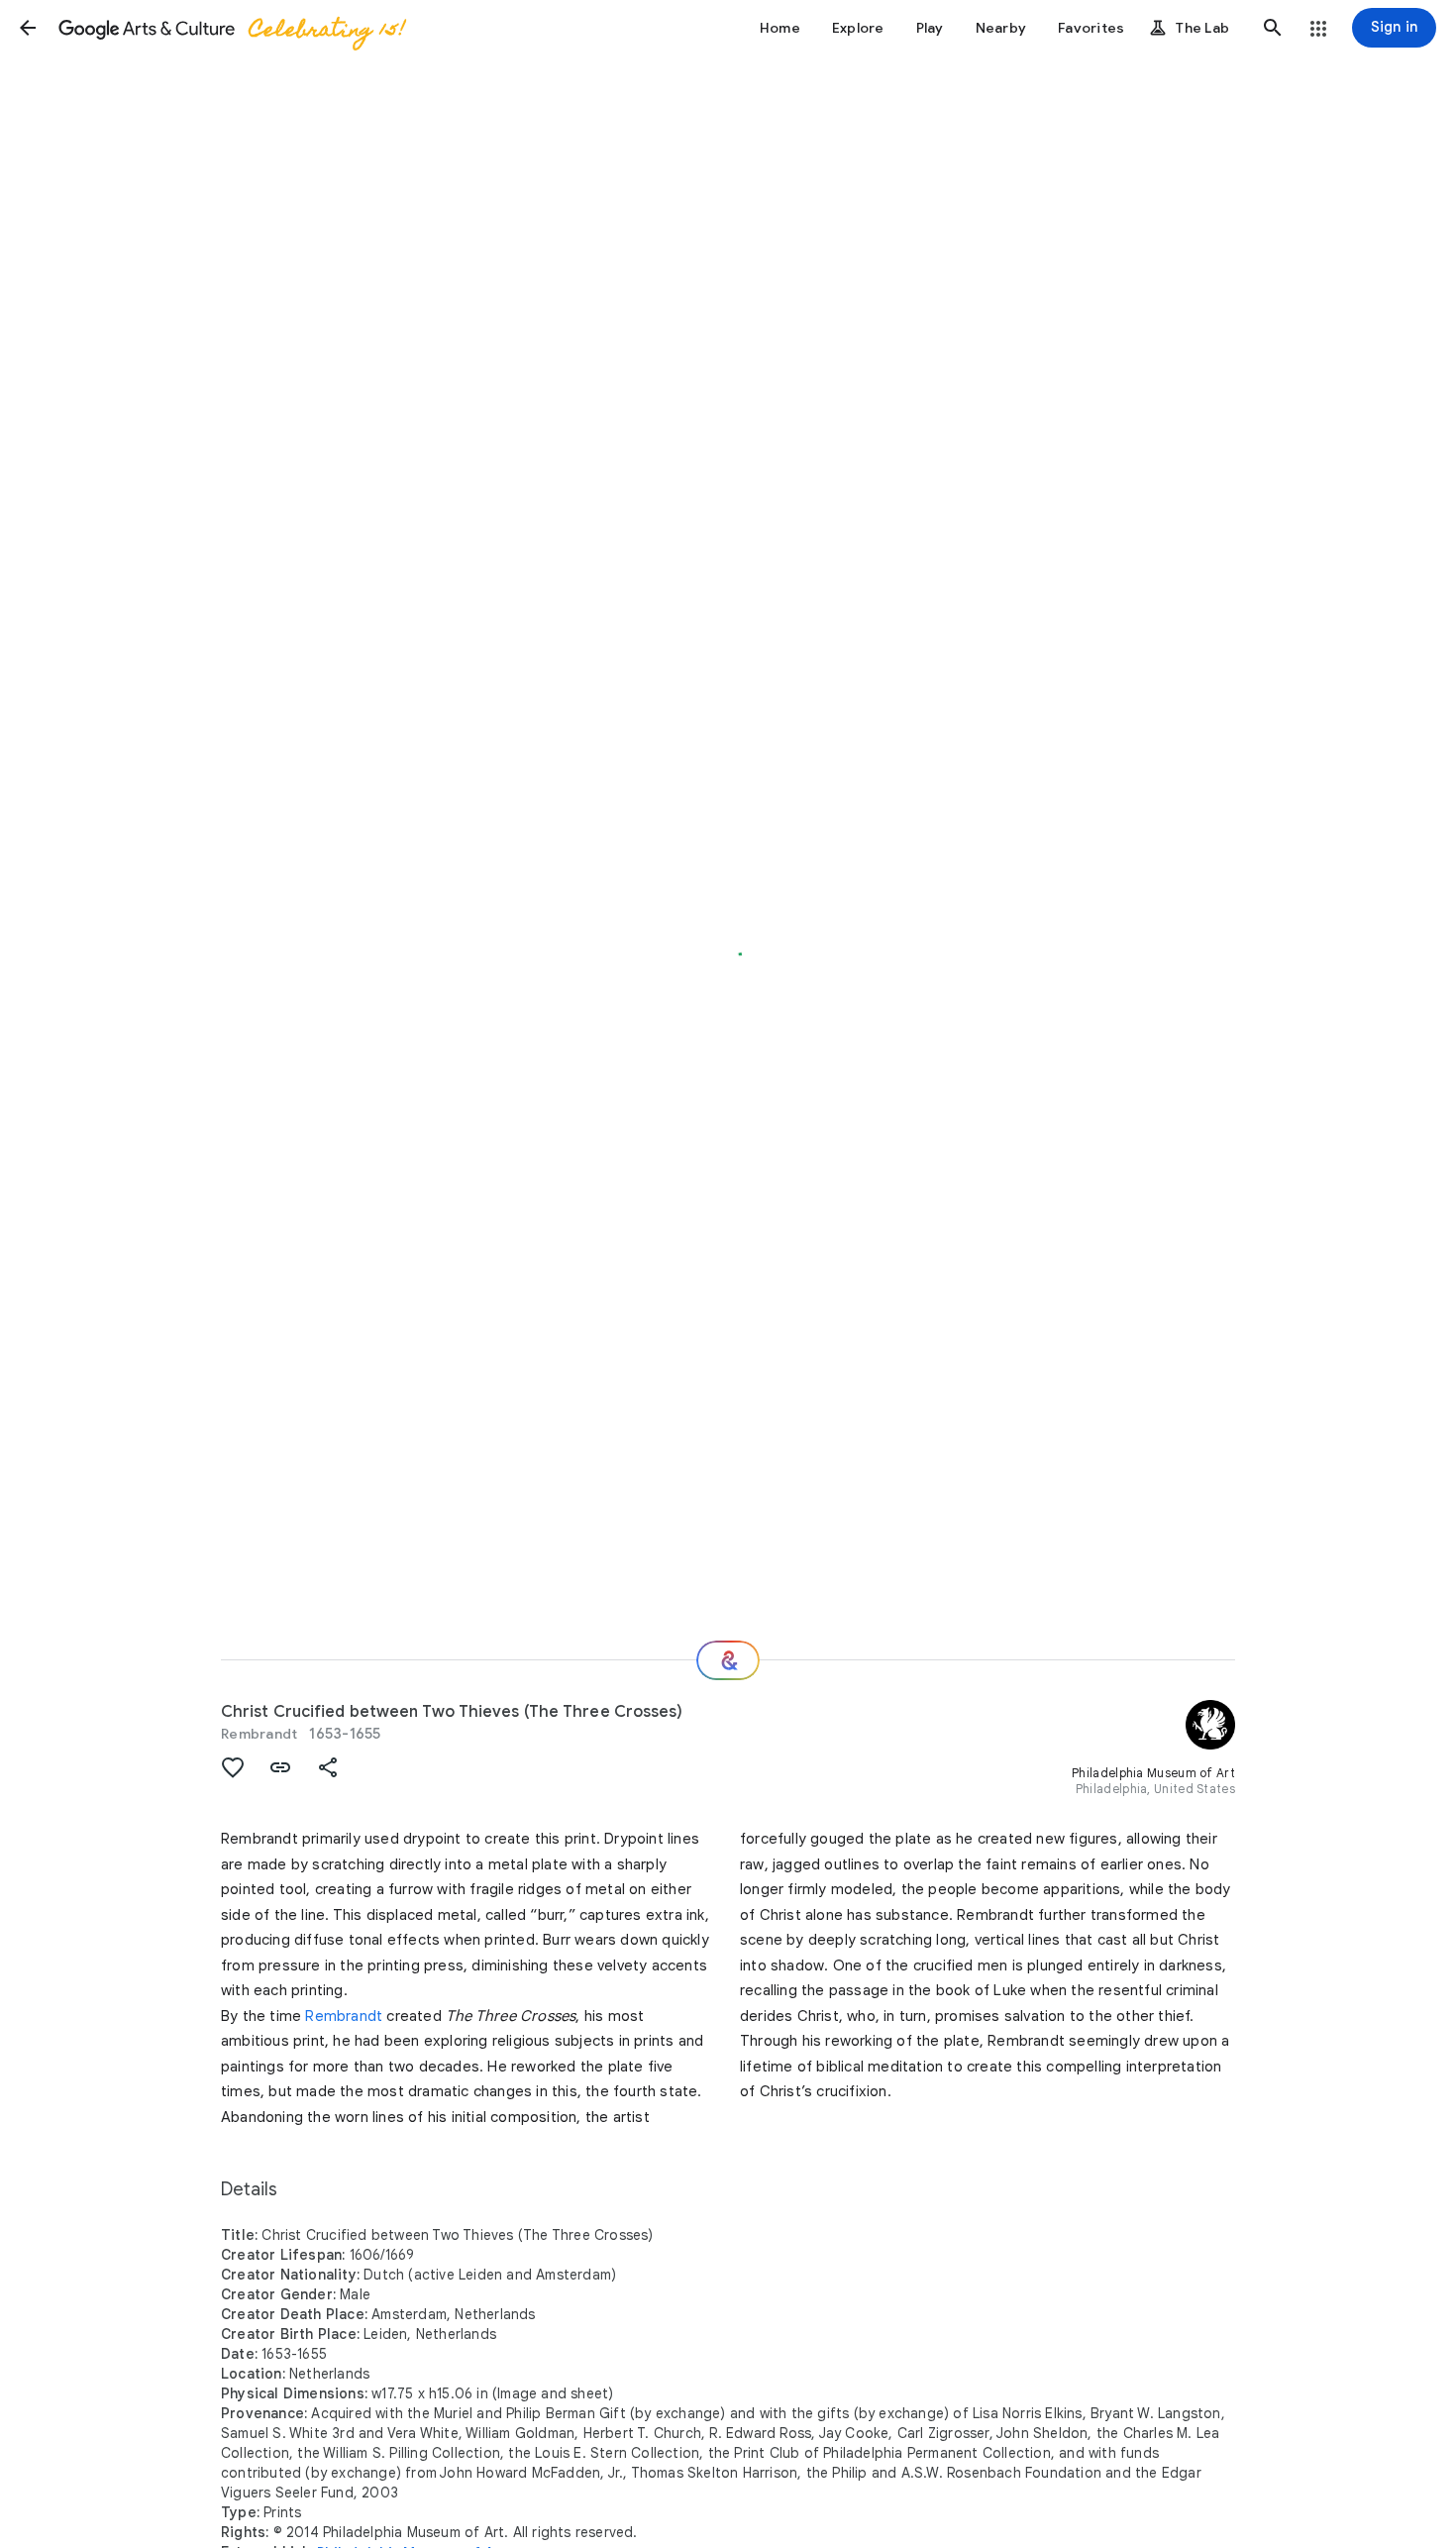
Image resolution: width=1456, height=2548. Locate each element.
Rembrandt (259, 1734)
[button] (28, 28)
